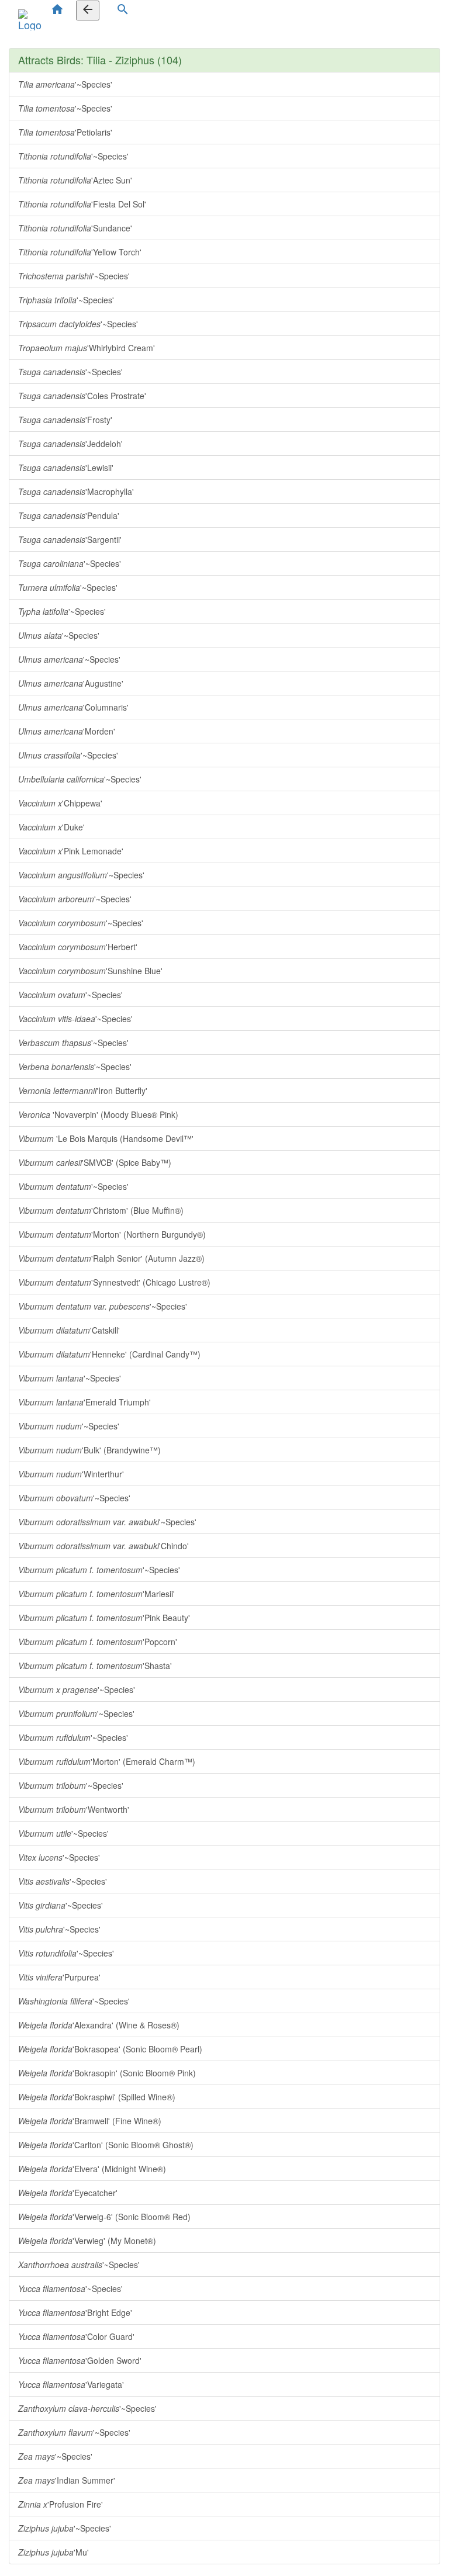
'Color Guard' (76, 2336)
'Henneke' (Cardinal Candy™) (109, 1354)
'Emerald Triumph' (84, 1402)
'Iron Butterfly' (83, 1090)
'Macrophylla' (76, 491)
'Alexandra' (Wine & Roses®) (99, 2025)
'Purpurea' (59, 1977)
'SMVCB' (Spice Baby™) (95, 1162)
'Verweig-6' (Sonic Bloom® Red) (104, 2217)
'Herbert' (78, 947)
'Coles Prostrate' (82, 396)
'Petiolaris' (65, 132)
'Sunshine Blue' (90, 971)
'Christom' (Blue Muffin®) (101, 1210)
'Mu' (53, 2552)
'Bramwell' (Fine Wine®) (90, 2121)
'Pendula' (69, 515)
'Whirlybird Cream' (87, 348)
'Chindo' (103, 1546)
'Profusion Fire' (61, 2504)
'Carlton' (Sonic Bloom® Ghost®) (106, 2145)
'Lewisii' (66, 468)
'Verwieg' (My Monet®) (87, 2241)
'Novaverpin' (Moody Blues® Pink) (98, 1114)
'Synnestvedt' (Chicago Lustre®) (114, 1282)
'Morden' (67, 731)
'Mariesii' (96, 1594)
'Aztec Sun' (75, 180)
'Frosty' (65, 420)
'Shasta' (95, 1666)
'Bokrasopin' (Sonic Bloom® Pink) (107, 2073)
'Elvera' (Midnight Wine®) (92, 2169)
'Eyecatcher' (68, 2193)
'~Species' (65, 84)
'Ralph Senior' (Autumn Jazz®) (111, 1258)
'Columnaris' (73, 707)
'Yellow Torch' (80, 252)
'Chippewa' (60, 803)
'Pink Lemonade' (71, 851)
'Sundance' (75, 228)
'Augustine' (71, 683)
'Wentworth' (74, 1809)
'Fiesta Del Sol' (82, 204)
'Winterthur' (71, 1474)
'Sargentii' (70, 539)
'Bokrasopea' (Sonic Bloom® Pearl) (110, 2049)
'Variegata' (71, 2384)
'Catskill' (69, 1330)
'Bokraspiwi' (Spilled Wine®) (97, 2097)
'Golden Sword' (80, 2360)
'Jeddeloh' (70, 444)
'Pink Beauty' (104, 1618)
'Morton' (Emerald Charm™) (107, 1761)
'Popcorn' (98, 1642)
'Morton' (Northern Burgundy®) (112, 1234)
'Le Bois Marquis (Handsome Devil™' (106, 1138)
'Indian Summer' (67, 2480)
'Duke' (51, 827)
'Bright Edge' (75, 2312)
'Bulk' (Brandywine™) (89, 1450)
